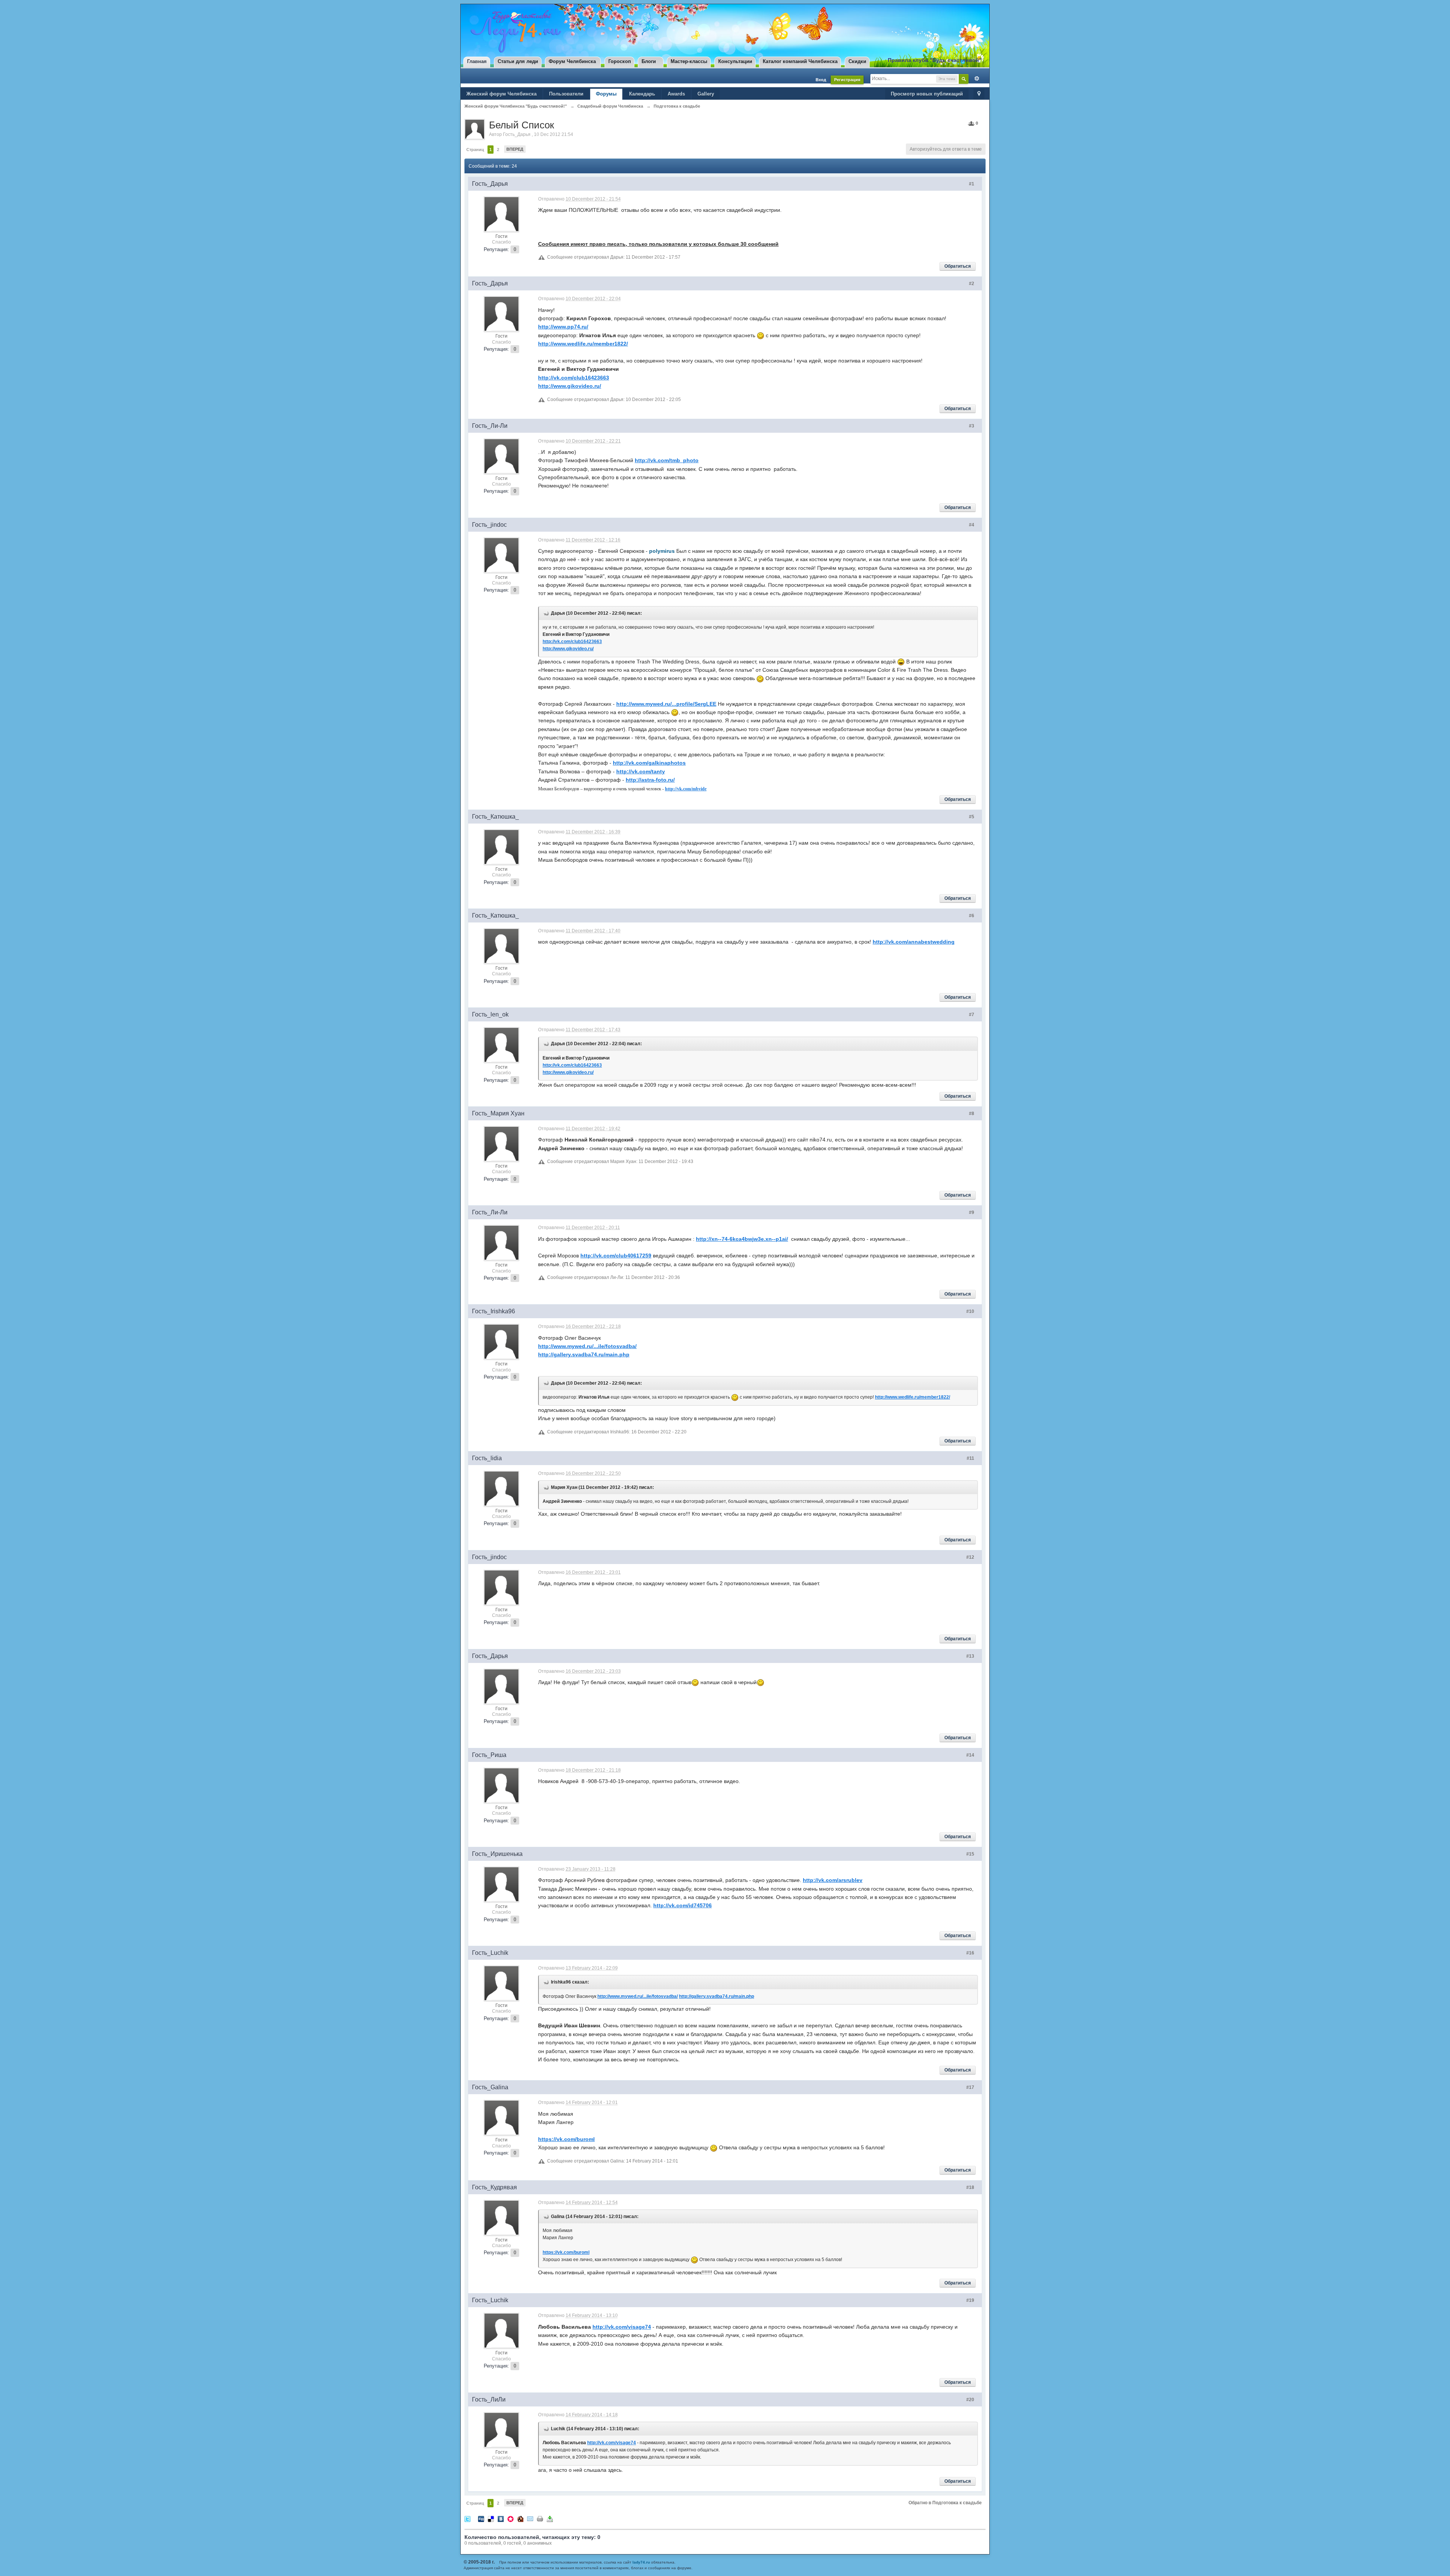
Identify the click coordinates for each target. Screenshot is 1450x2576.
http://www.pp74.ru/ (563, 327)
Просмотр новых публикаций (927, 94)
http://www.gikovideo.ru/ (570, 386)
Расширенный (975, 79)
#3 (972, 426)
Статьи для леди (518, 61)
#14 (970, 1755)
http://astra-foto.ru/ (650, 780)
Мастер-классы (689, 61)
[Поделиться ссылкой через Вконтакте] (501, 2518)
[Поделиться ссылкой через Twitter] (467, 2518)
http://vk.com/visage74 (622, 2327)
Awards (676, 94)
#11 (970, 1458)
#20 (970, 2400)
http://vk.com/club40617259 (616, 1256)
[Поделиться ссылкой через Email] (530, 2518)
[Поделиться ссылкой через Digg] (481, 2518)
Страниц (475, 150)
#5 (972, 817)
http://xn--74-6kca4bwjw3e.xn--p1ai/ (742, 1239)
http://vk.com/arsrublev (833, 1880)
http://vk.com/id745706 (683, 1905)
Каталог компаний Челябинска (800, 61)
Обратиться (958, 266)
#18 (970, 2187)
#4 (972, 525)
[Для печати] (540, 2518)
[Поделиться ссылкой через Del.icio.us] (491, 2518)
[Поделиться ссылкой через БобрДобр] (520, 2518)
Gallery (706, 94)
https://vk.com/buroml (566, 2139)
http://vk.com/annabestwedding (914, 942)
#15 (970, 1854)
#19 (970, 2300)
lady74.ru (641, 2562)
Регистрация (847, 80)
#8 (972, 1114)
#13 (970, 1656)
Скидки (857, 61)
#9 (972, 1212)
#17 (970, 2087)
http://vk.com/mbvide (686, 789)
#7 (972, 1015)
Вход (821, 80)
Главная (477, 61)
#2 (972, 284)
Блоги (649, 61)
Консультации (735, 61)
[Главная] (514, 31)
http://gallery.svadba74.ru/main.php (584, 1354)
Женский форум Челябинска (501, 94)
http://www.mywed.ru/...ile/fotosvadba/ (587, 1346)
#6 (972, 916)
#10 (970, 1311)
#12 (970, 1557)
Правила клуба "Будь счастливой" (935, 60)
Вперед (515, 149)
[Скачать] (550, 2518)
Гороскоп (620, 61)
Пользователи (566, 94)
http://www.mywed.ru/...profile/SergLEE (666, 704)
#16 (970, 1953)
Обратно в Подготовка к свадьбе (945, 2503)
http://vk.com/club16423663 (574, 378)
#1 (972, 184)
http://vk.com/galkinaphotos (649, 763)
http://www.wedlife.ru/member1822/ (583, 344)
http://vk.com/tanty (641, 771)
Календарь (642, 94)
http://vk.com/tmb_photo (667, 460)
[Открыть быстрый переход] (979, 94)
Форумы (606, 94)
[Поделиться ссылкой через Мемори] (511, 2518)
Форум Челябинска (572, 61)
